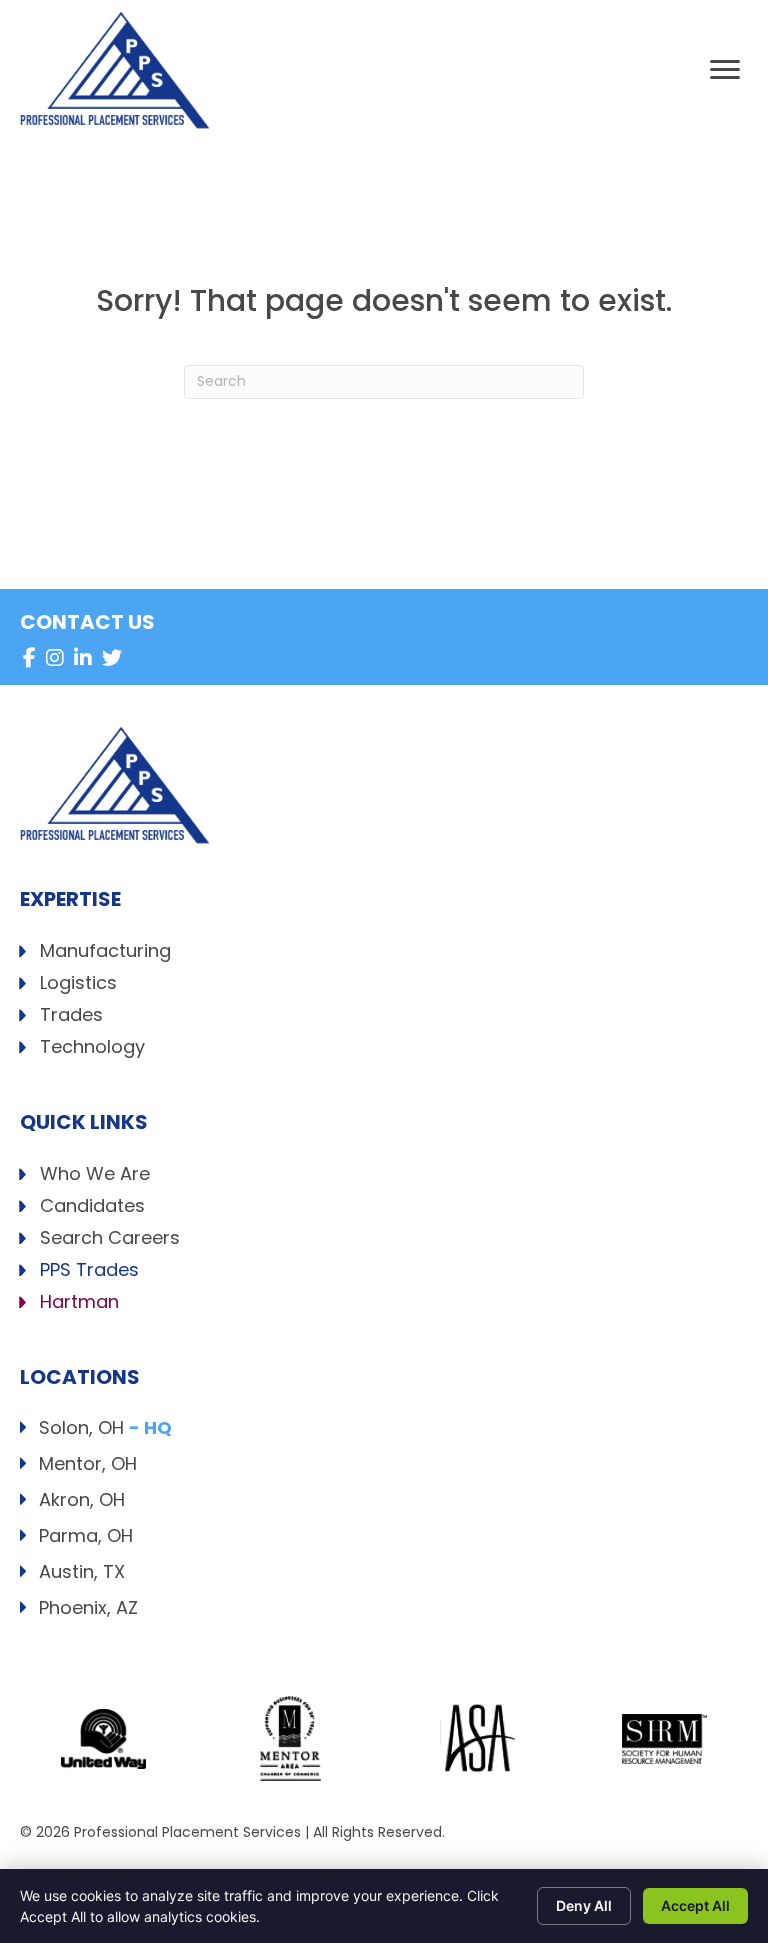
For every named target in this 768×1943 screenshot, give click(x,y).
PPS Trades (89, 1271)
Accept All (695, 1905)
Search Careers (110, 1239)
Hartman (79, 1303)
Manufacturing (105, 952)
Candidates (92, 1207)
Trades (71, 1016)
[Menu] (725, 70)
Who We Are (95, 1175)
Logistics (78, 984)
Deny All (584, 1905)
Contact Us (87, 622)
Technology (92, 1048)
